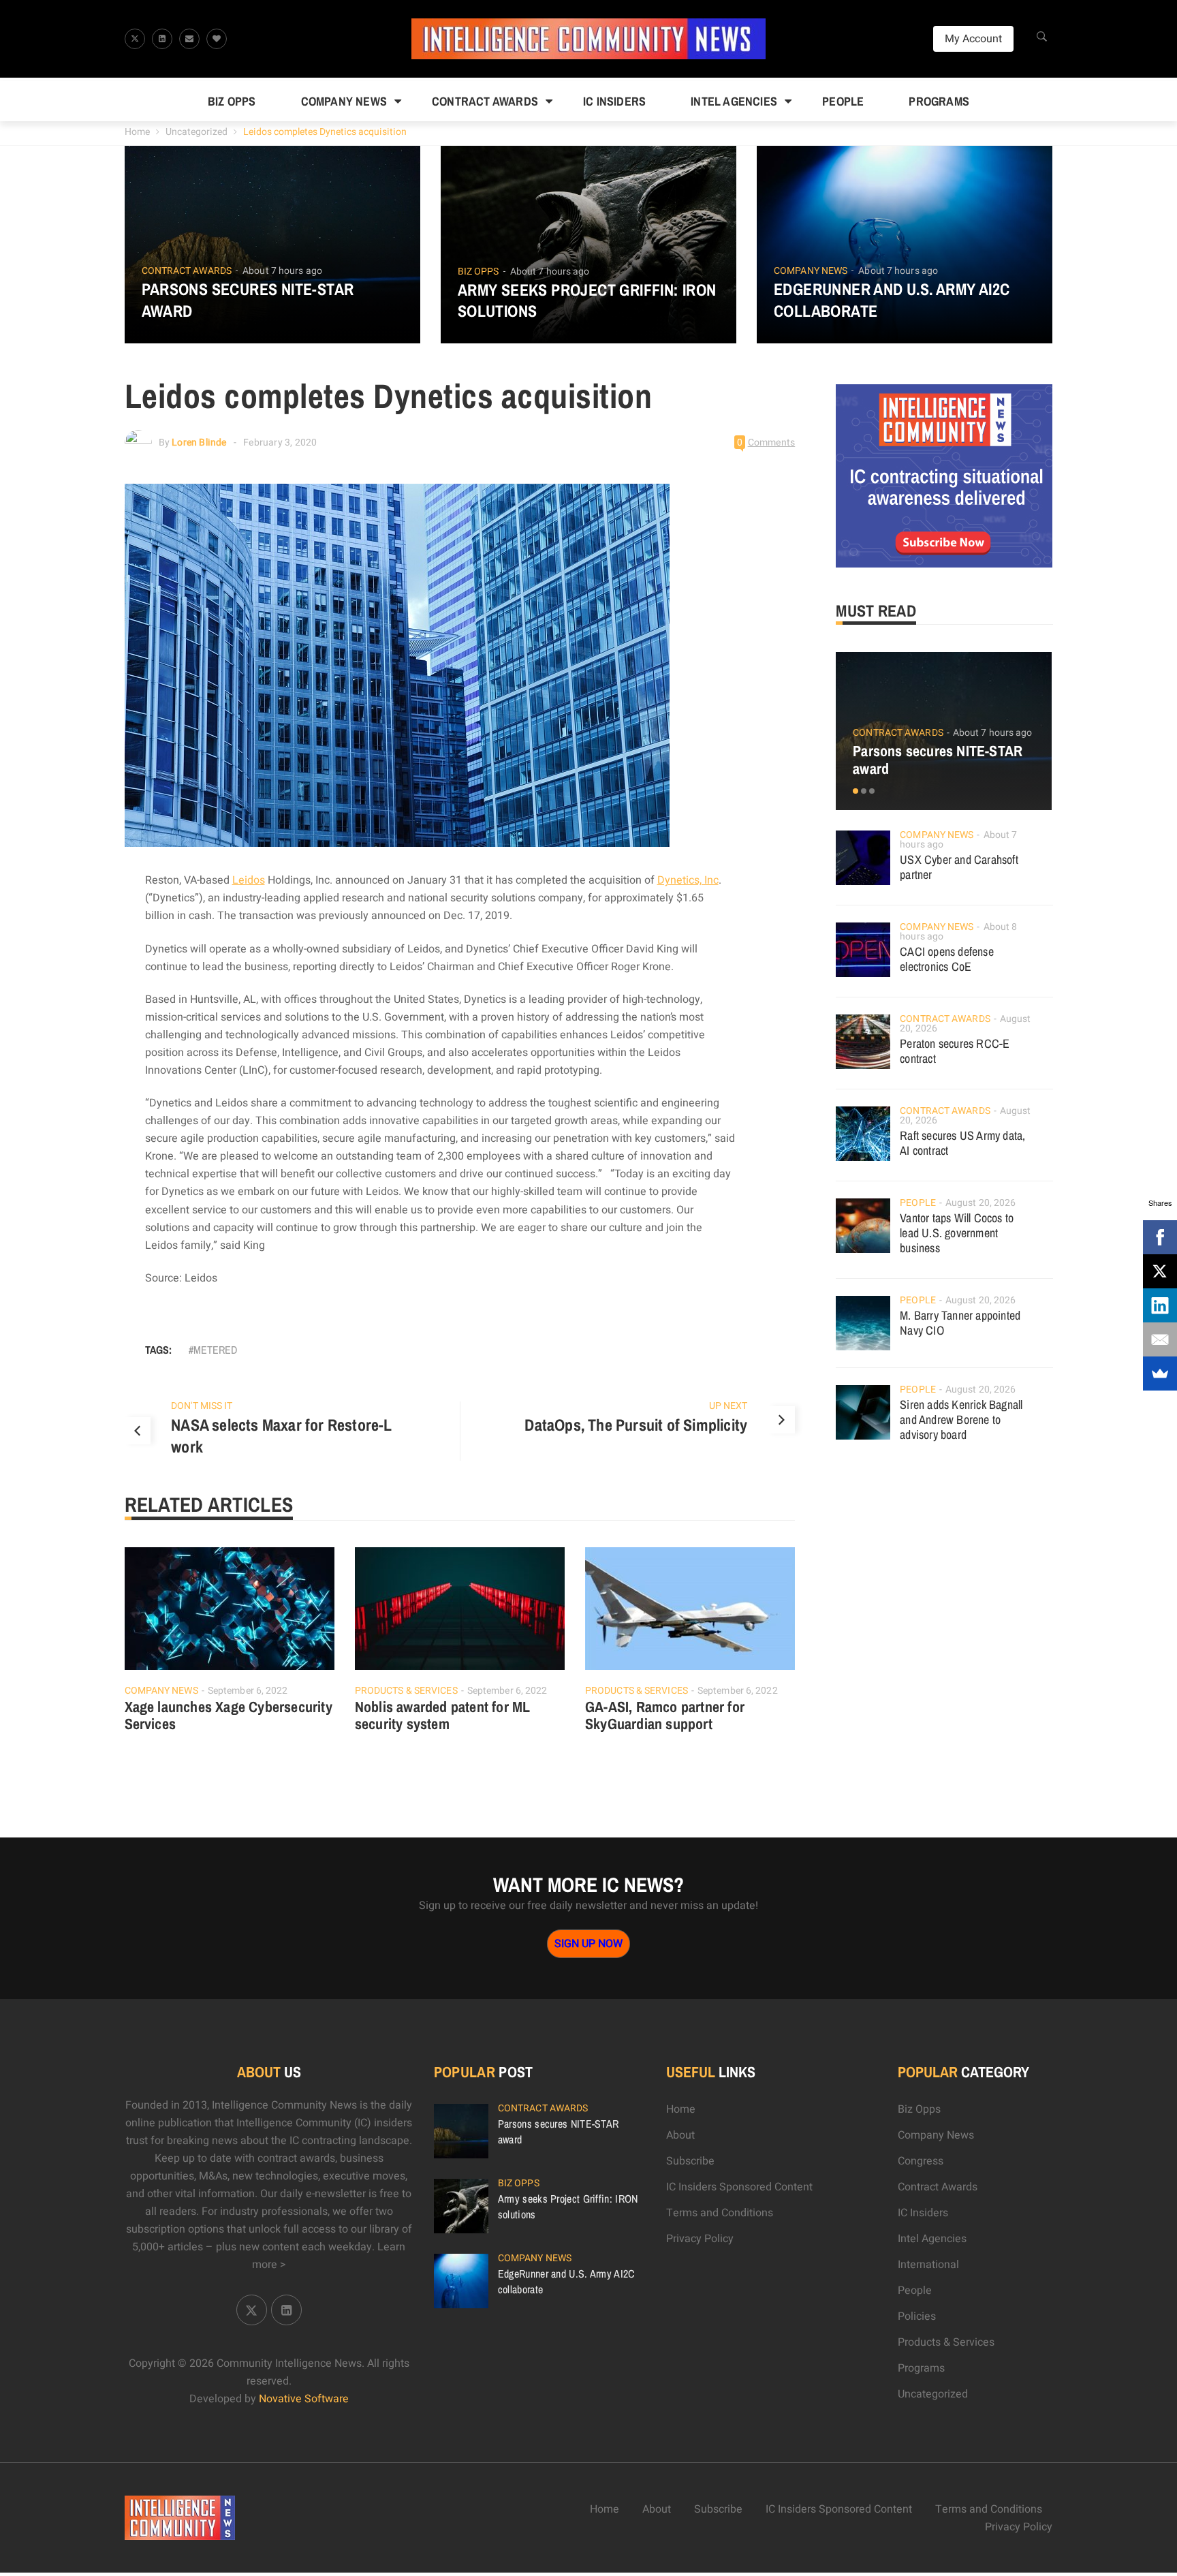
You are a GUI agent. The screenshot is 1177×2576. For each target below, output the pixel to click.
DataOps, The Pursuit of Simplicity (636, 1425)
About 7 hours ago (282, 271)
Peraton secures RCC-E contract (955, 1051)
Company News (344, 101)
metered (215, 1350)
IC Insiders (614, 101)
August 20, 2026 (981, 1203)
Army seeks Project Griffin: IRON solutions (587, 300)
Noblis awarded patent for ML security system (443, 1716)
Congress (921, 2161)
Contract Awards (485, 101)
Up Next (728, 1406)
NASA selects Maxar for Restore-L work (281, 1436)
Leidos (249, 880)
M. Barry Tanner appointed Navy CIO (960, 1323)
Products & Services (406, 1691)
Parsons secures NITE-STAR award (248, 300)
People (843, 101)
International (928, 2265)
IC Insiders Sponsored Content (739, 2187)
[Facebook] (1160, 1237)
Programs (939, 101)
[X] (1160, 1271)
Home (137, 132)
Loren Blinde (199, 443)
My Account (973, 39)
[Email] (1160, 1339)
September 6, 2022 (248, 1691)
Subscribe (690, 2161)
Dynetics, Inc (688, 880)
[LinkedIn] (1160, 1305)
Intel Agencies (734, 101)
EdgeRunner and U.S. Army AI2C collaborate (892, 300)
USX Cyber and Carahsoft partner (959, 867)
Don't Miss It (202, 1406)
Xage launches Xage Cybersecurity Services (229, 1716)
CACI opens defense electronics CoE (947, 959)
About (680, 2135)
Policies (917, 2316)
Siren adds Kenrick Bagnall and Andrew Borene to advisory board (961, 1419)
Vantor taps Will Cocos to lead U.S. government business (957, 1233)
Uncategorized (197, 132)
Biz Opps (232, 101)
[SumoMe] (1160, 1374)
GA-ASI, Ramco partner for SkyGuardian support (665, 1716)
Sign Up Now (588, 1944)
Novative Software (304, 2399)
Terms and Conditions (720, 2213)
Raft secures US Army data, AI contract (962, 1143)
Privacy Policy (700, 2239)
